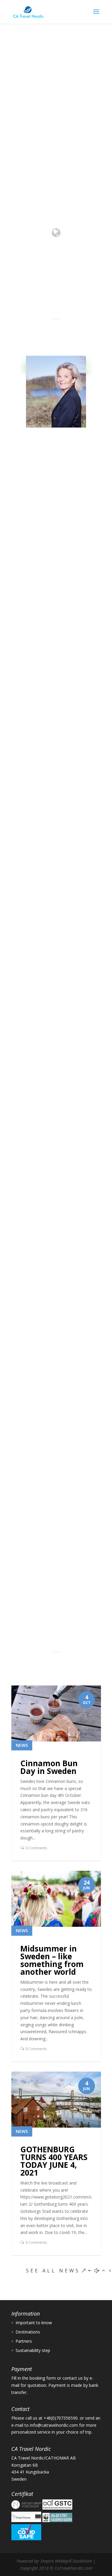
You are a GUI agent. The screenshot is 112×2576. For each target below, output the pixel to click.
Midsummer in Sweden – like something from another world (52, 1960)
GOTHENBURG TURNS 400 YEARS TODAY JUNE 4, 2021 (54, 2161)
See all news (53, 2271)
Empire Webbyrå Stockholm (66, 2561)
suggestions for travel (56, 664)
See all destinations (55, 1500)
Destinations (31, 1025)
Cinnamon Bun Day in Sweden (49, 1767)
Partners (24, 2341)
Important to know (34, 2323)
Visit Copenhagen (54, 1370)
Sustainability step (33, 2350)
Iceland (34, 1214)
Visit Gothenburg (53, 1043)
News (22, 1745)
